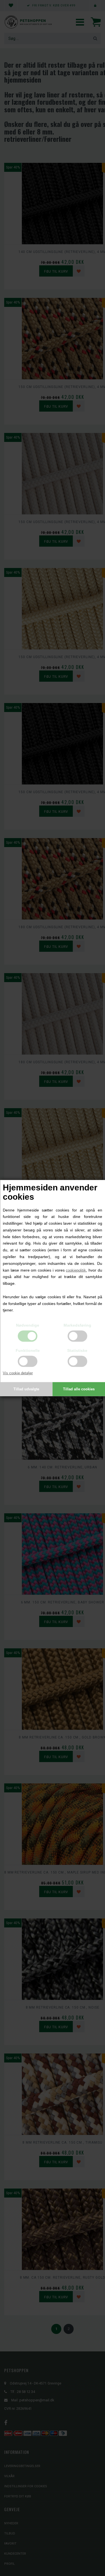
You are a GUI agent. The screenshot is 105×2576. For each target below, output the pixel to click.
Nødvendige (28, 1325)
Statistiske (77, 1350)
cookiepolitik (76, 1270)
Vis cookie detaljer (18, 1373)
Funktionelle (28, 1350)
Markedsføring (77, 1325)
